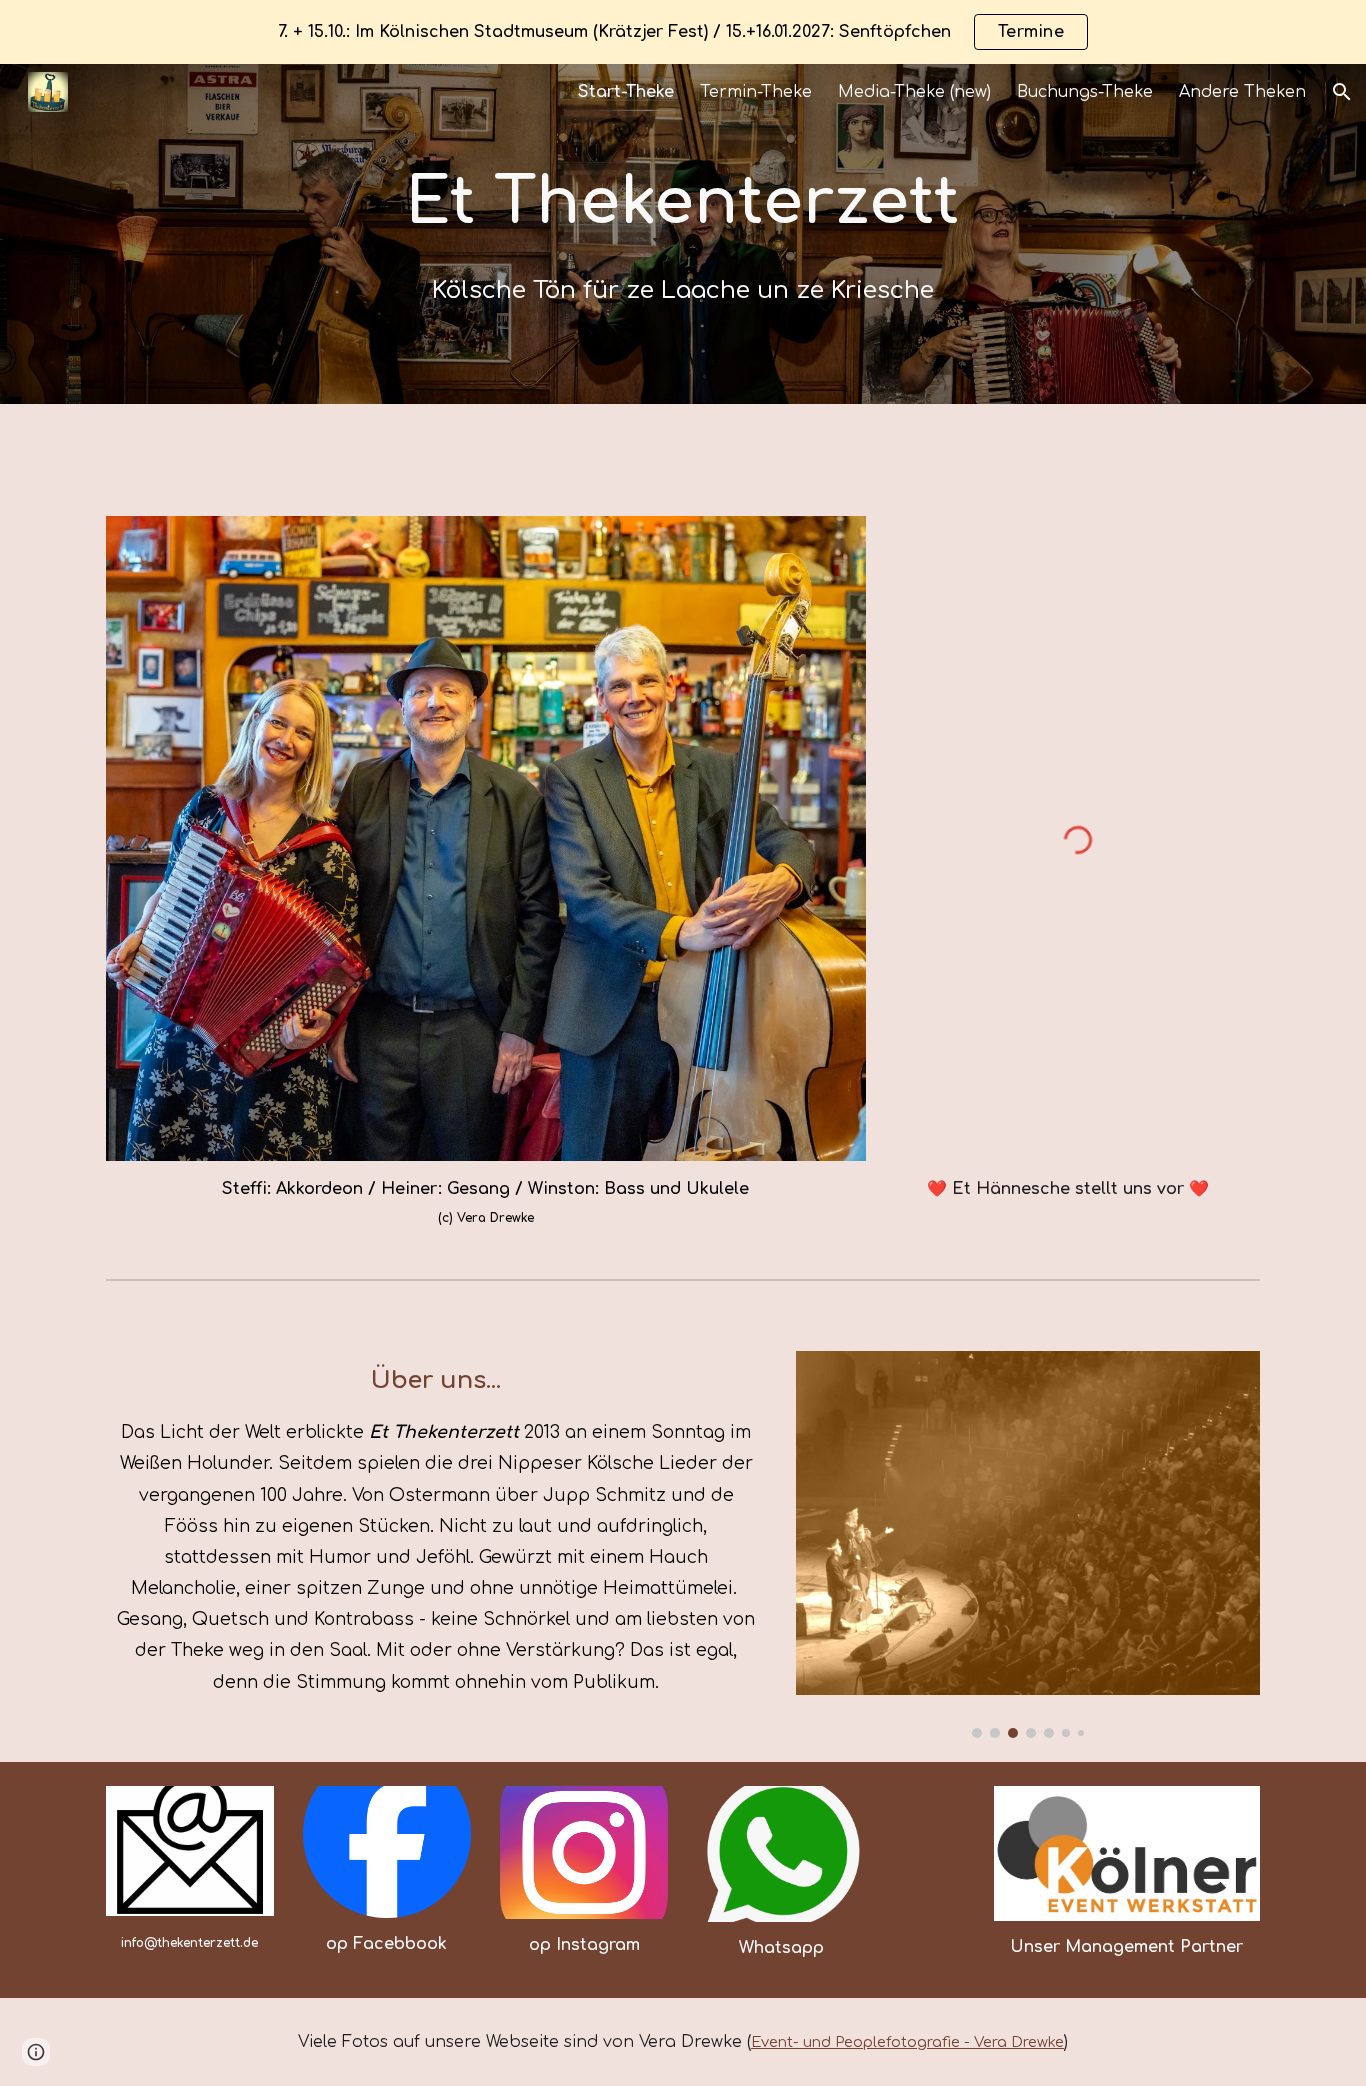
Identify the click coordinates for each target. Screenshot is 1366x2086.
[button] (1342, 92)
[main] (682, 233)
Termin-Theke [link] (756, 92)
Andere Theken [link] (1242, 92)
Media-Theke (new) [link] (914, 92)
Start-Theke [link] (626, 92)
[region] (683, 32)
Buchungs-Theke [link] (1085, 92)
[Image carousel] (1028, 1544)
